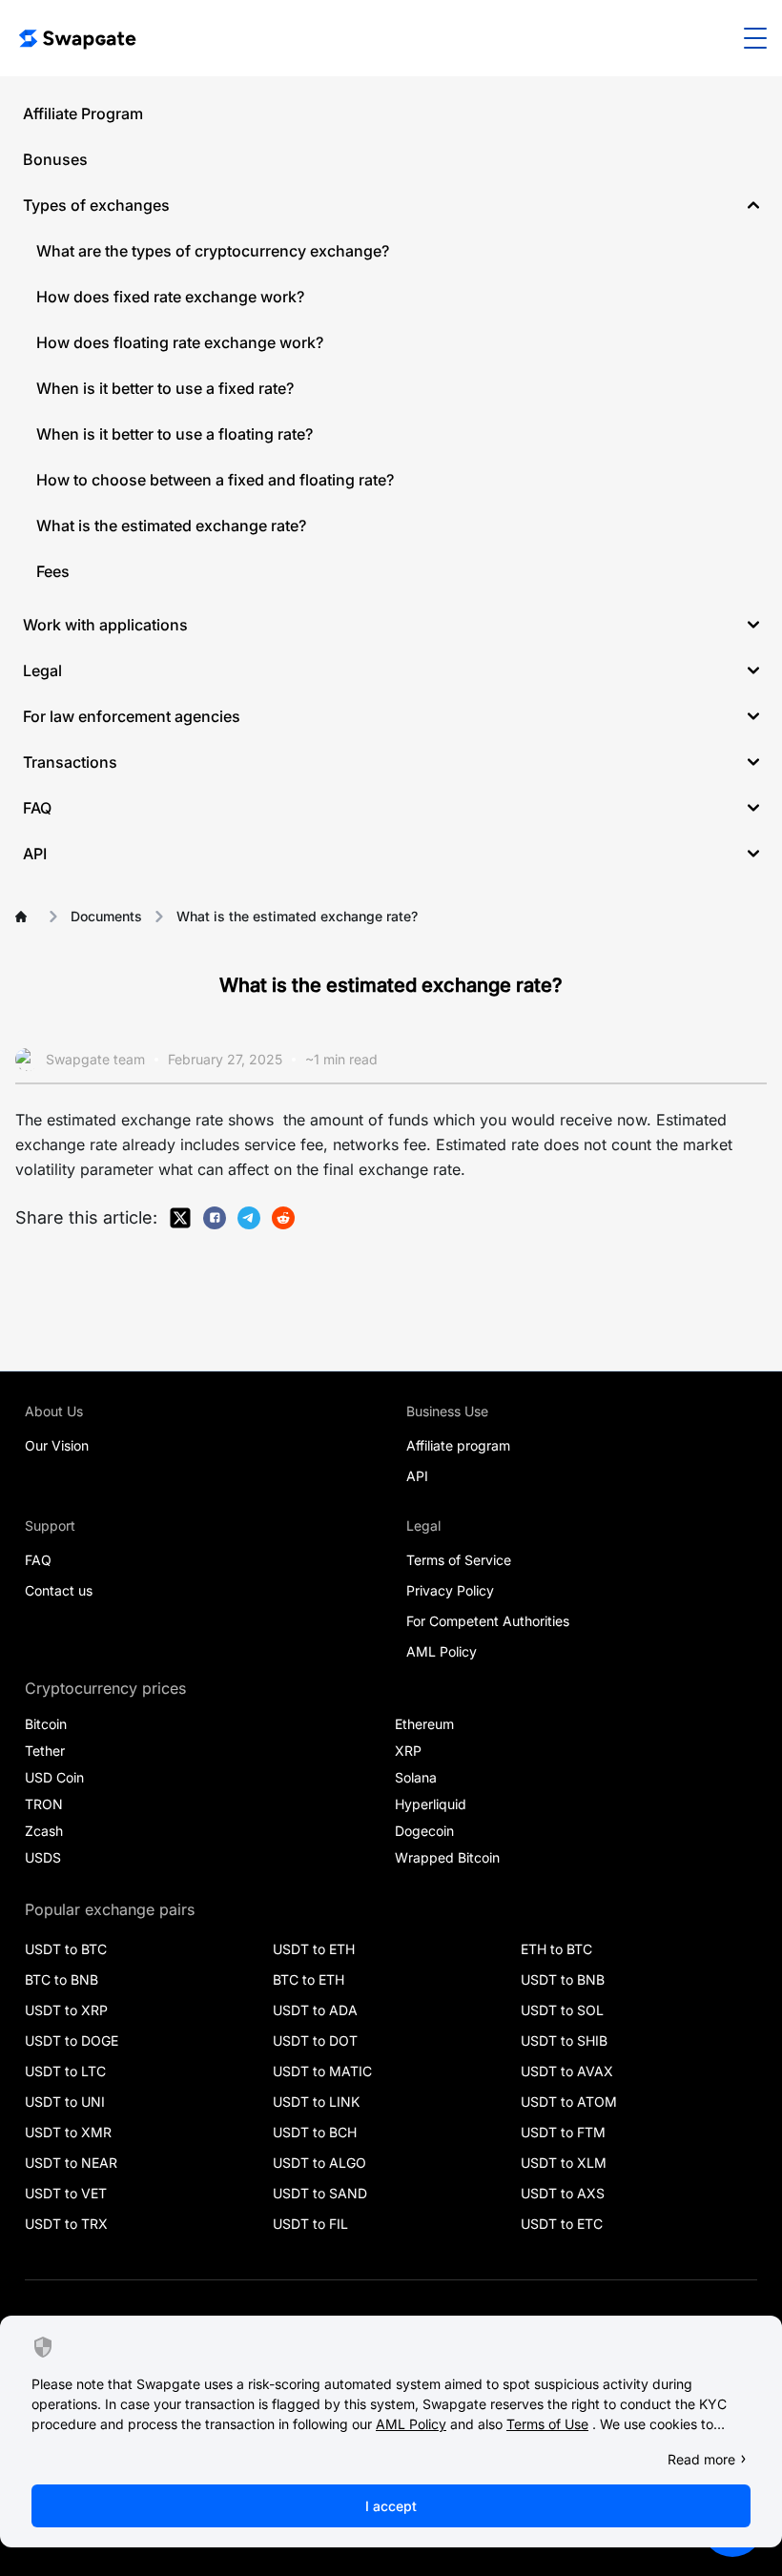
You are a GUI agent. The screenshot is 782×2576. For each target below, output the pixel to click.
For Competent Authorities (488, 1621)
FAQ (38, 1560)
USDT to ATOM (569, 2102)
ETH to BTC (556, 1949)
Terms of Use (547, 2424)
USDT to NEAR (71, 2163)
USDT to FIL (310, 2224)
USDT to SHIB (564, 2040)
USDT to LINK (316, 2102)
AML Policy (442, 1651)
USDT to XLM (564, 2163)
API (417, 1476)
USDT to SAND (320, 2193)
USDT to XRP (66, 2010)
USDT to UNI (65, 2102)
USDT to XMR (68, 2132)
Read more (701, 2459)
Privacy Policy (450, 1590)
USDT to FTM (563, 2132)
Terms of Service (459, 1560)
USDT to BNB (563, 1979)
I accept (391, 2506)
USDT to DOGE (72, 2040)
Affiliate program (458, 1445)
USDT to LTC (65, 2071)
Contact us (59, 1590)
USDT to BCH (315, 2132)
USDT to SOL (562, 2010)
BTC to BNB (62, 1979)
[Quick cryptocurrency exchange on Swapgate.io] (76, 38)
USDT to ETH (314, 1949)
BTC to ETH (309, 1979)
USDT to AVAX (567, 2071)
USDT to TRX (66, 2224)
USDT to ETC (562, 2224)
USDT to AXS (563, 2193)
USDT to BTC (66, 1949)
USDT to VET (66, 2193)
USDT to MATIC (322, 2071)
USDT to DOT (315, 2040)
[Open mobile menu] (755, 38)
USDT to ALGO (319, 2163)
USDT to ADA (315, 2010)
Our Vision (57, 1445)
